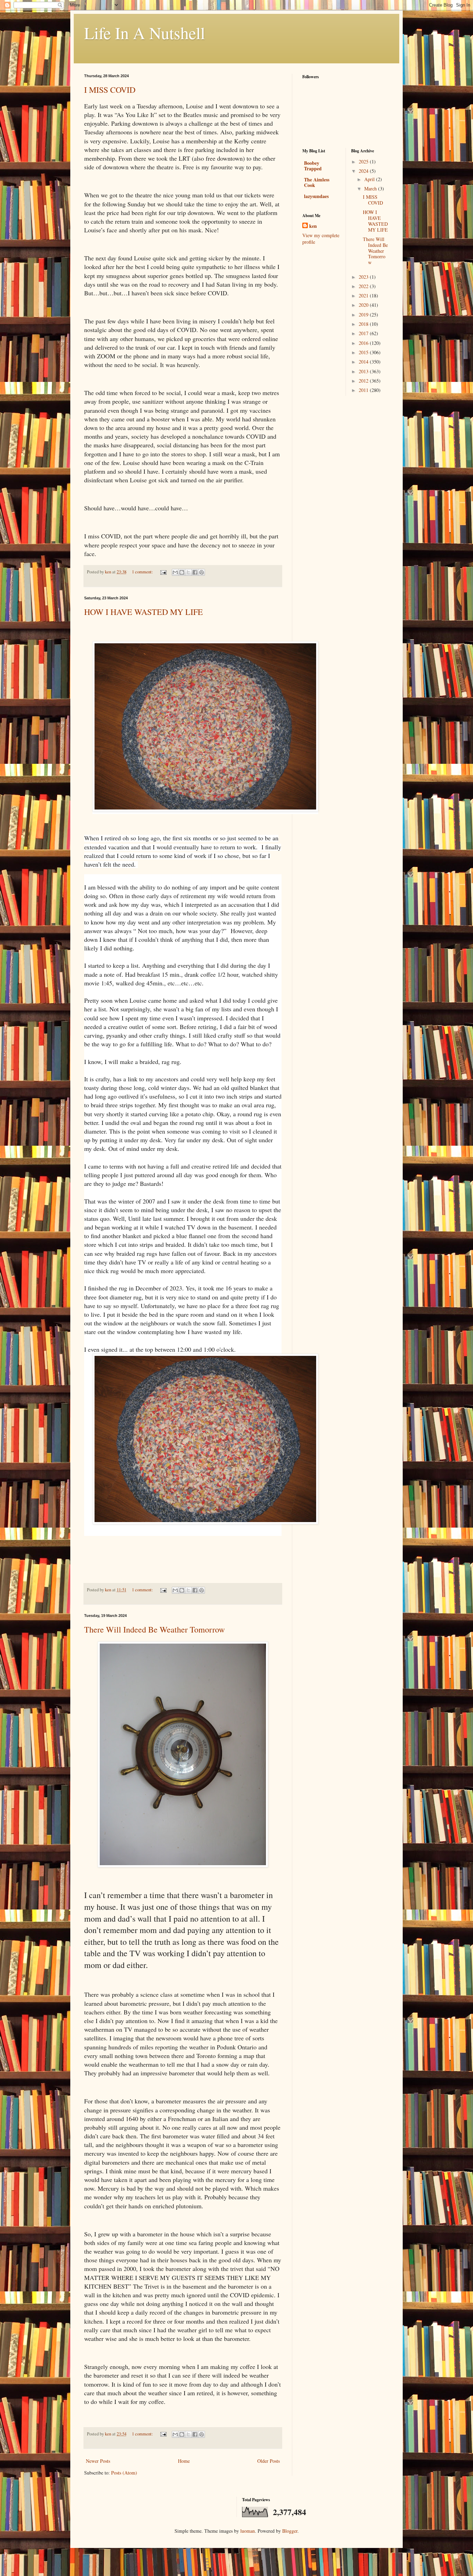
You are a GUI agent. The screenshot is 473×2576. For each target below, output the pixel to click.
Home (184, 2461)
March (371, 189)
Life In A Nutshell (145, 33)
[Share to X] (188, 572)
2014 (364, 362)
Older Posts (269, 2461)
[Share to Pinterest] (202, 572)
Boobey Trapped (313, 166)
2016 (364, 343)
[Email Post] (163, 572)
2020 (364, 305)
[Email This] (175, 572)
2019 (364, 315)
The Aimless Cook (317, 182)
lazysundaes (316, 196)
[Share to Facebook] (195, 572)
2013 (364, 371)
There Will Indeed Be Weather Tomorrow (154, 1629)
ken (313, 226)
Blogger (290, 2531)
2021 (364, 296)
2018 (364, 324)
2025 (364, 162)
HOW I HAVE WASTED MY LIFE (144, 612)
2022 (364, 286)
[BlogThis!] (182, 572)
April (370, 179)
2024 (364, 171)
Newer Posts (98, 2461)
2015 (364, 352)
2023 (364, 277)
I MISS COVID (110, 90)
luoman (248, 2531)
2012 (364, 381)
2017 (364, 333)
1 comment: (143, 572)
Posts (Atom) (124, 2473)
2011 (364, 390)
